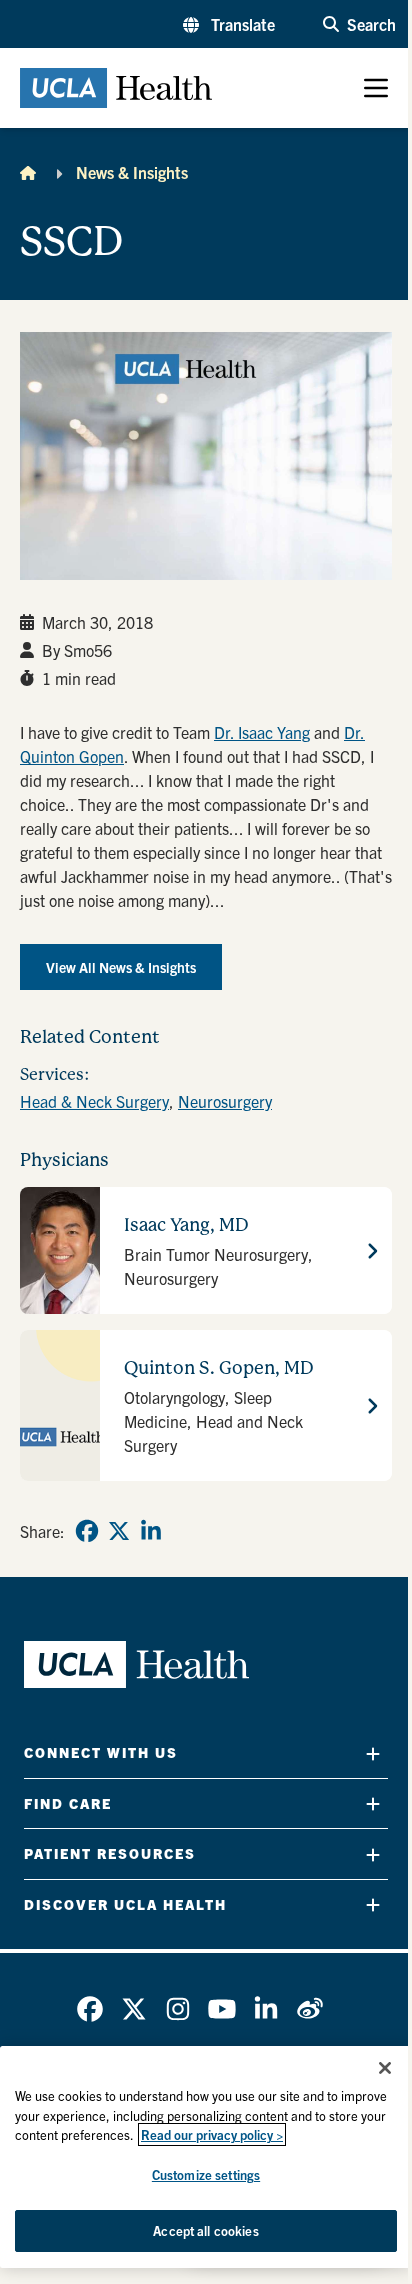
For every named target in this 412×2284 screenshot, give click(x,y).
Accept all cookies (205, 2230)
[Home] (28, 172)
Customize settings (206, 2174)
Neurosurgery (225, 1101)
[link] (87, 1531)
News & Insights (132, 172)
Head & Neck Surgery (94, 1101)
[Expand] (373, 1753)
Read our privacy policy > (212, 2134)
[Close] (385, 2068)
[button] (229, 24)
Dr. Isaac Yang (262, 732)
